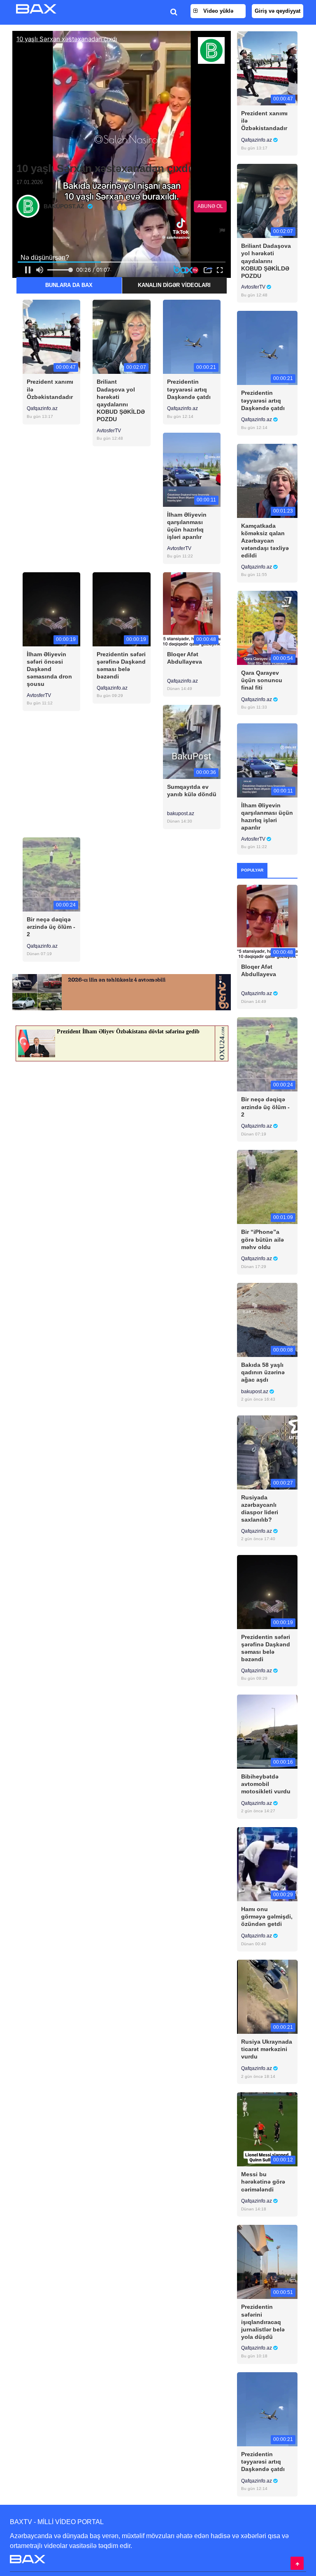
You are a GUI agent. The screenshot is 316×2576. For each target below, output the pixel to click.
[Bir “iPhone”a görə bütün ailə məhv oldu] (267, 1187)
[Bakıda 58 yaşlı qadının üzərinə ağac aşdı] (267, 1319)
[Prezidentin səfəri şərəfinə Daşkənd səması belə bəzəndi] (121, 609)
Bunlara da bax (69, 285)
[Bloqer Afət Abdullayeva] (192, 609)
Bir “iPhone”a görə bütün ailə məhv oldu (263, 1239)
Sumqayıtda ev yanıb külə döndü (192, 790)
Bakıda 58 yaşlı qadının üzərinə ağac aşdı (263, 1372)
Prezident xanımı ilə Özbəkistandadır (50, 389)
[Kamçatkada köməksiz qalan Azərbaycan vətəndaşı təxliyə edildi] (267, 480)
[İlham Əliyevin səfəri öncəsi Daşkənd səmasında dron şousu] (51, 609)
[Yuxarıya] (297, 2563)
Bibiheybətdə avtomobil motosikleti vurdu (266, 1784)
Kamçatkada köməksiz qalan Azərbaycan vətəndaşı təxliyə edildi (265, 541)
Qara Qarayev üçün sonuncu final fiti (262, 680)
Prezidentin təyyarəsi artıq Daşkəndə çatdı (189, 389)
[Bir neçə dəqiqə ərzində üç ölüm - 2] (51, 874)
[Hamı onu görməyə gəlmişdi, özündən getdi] (267, 1864)
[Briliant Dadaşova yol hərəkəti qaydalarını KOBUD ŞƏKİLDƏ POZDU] (121, 337)
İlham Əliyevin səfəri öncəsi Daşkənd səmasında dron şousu (49, 669)
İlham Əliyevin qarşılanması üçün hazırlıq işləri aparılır (187, 526)
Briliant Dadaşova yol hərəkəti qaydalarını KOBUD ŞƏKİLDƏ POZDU (121, 400)
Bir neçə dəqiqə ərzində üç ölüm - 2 (51, 927)
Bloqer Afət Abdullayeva (185, 658)
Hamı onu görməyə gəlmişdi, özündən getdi (267, 1916)
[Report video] (223, 231)
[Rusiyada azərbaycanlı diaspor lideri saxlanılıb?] (267, 1452)
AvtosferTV (109, 431)
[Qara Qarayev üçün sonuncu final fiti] (267, 627)
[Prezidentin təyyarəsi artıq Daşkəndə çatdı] (192, 337)
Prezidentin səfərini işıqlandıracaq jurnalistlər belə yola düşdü (263, 2322)
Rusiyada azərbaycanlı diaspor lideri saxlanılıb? (260, 1509)
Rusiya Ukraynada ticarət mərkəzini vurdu (267, 2049)
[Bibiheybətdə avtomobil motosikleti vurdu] (267, 1731)
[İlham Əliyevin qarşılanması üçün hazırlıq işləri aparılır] (192, 469)
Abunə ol (210, 206)
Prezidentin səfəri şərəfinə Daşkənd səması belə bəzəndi (121, 666)
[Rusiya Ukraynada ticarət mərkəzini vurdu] (267, 1997)
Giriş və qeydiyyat (278, 11)
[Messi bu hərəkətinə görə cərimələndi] (267, 2129)
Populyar (252, 870)
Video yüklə (217, 11)
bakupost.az (181, 814)
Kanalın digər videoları (174, 285)
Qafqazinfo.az (42, 408)
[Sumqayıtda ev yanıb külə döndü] (192, 741)
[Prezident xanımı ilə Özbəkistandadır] (51, 337)
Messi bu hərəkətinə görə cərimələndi (263, 2182)
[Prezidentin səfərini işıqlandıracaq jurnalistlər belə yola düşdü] (267, 2262)
